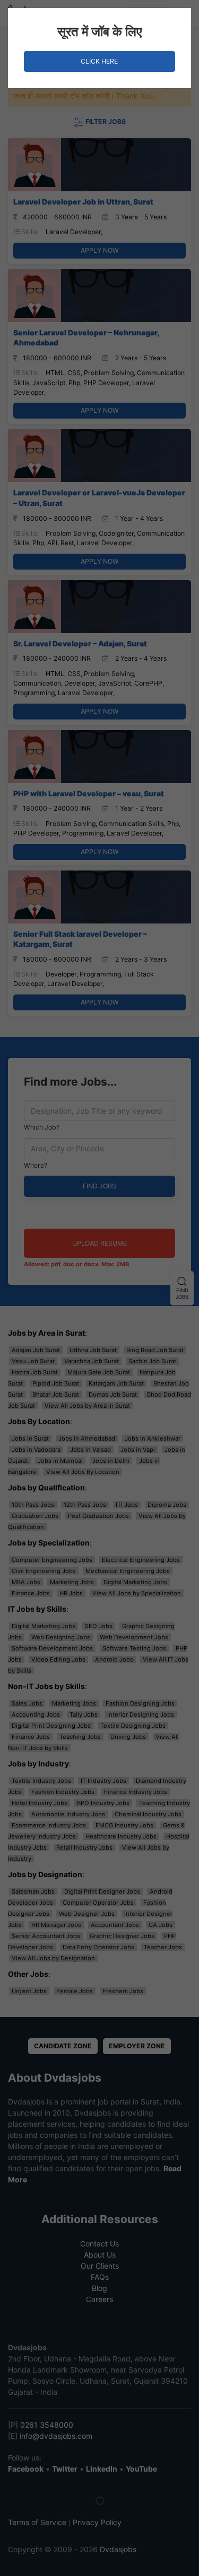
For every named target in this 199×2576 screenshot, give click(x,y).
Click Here (99, 61)
